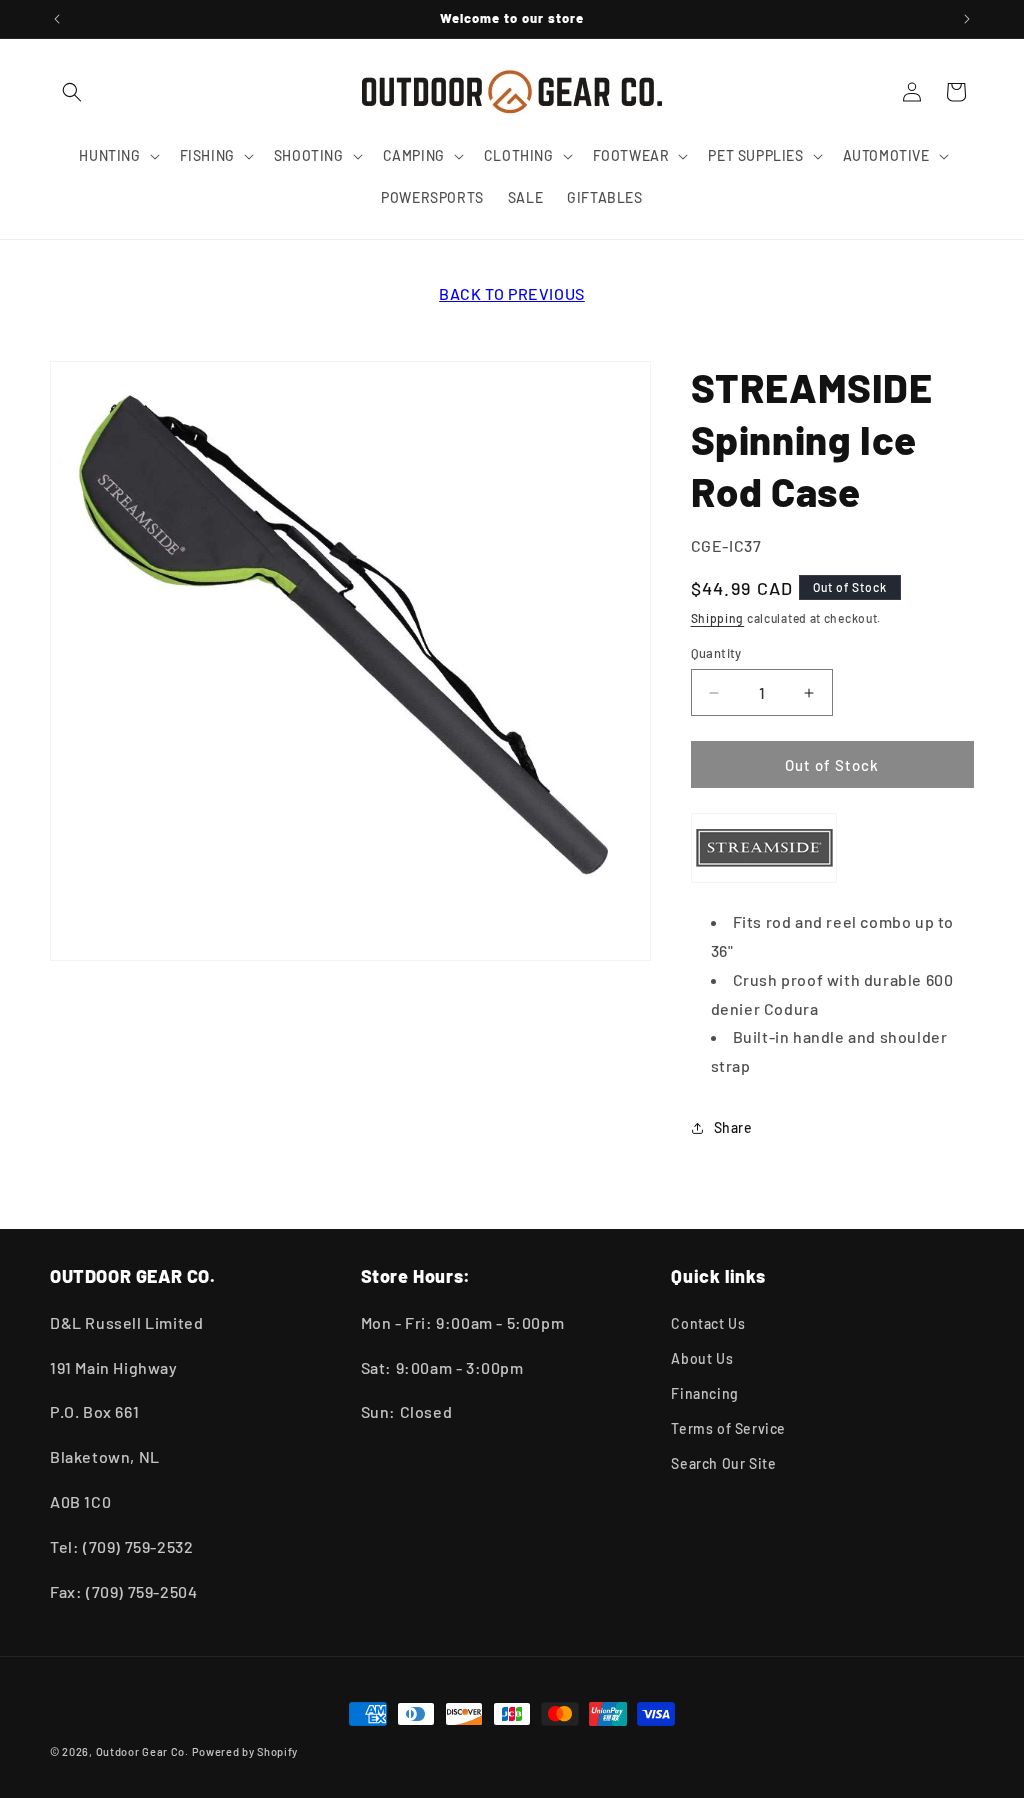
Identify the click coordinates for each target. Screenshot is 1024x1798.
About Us (702, 1358)
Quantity (716, 653)
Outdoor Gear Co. (142, 1751)
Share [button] (733, 1127)
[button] (72, 92)
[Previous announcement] (57, 19)
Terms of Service (728, 1428)
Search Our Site (723, 1463)
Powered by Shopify (245, 1751)
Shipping (718, 618)
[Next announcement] (967, 19)
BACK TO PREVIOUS (512, 293)
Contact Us (708, 1323)
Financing (704, 1393)
